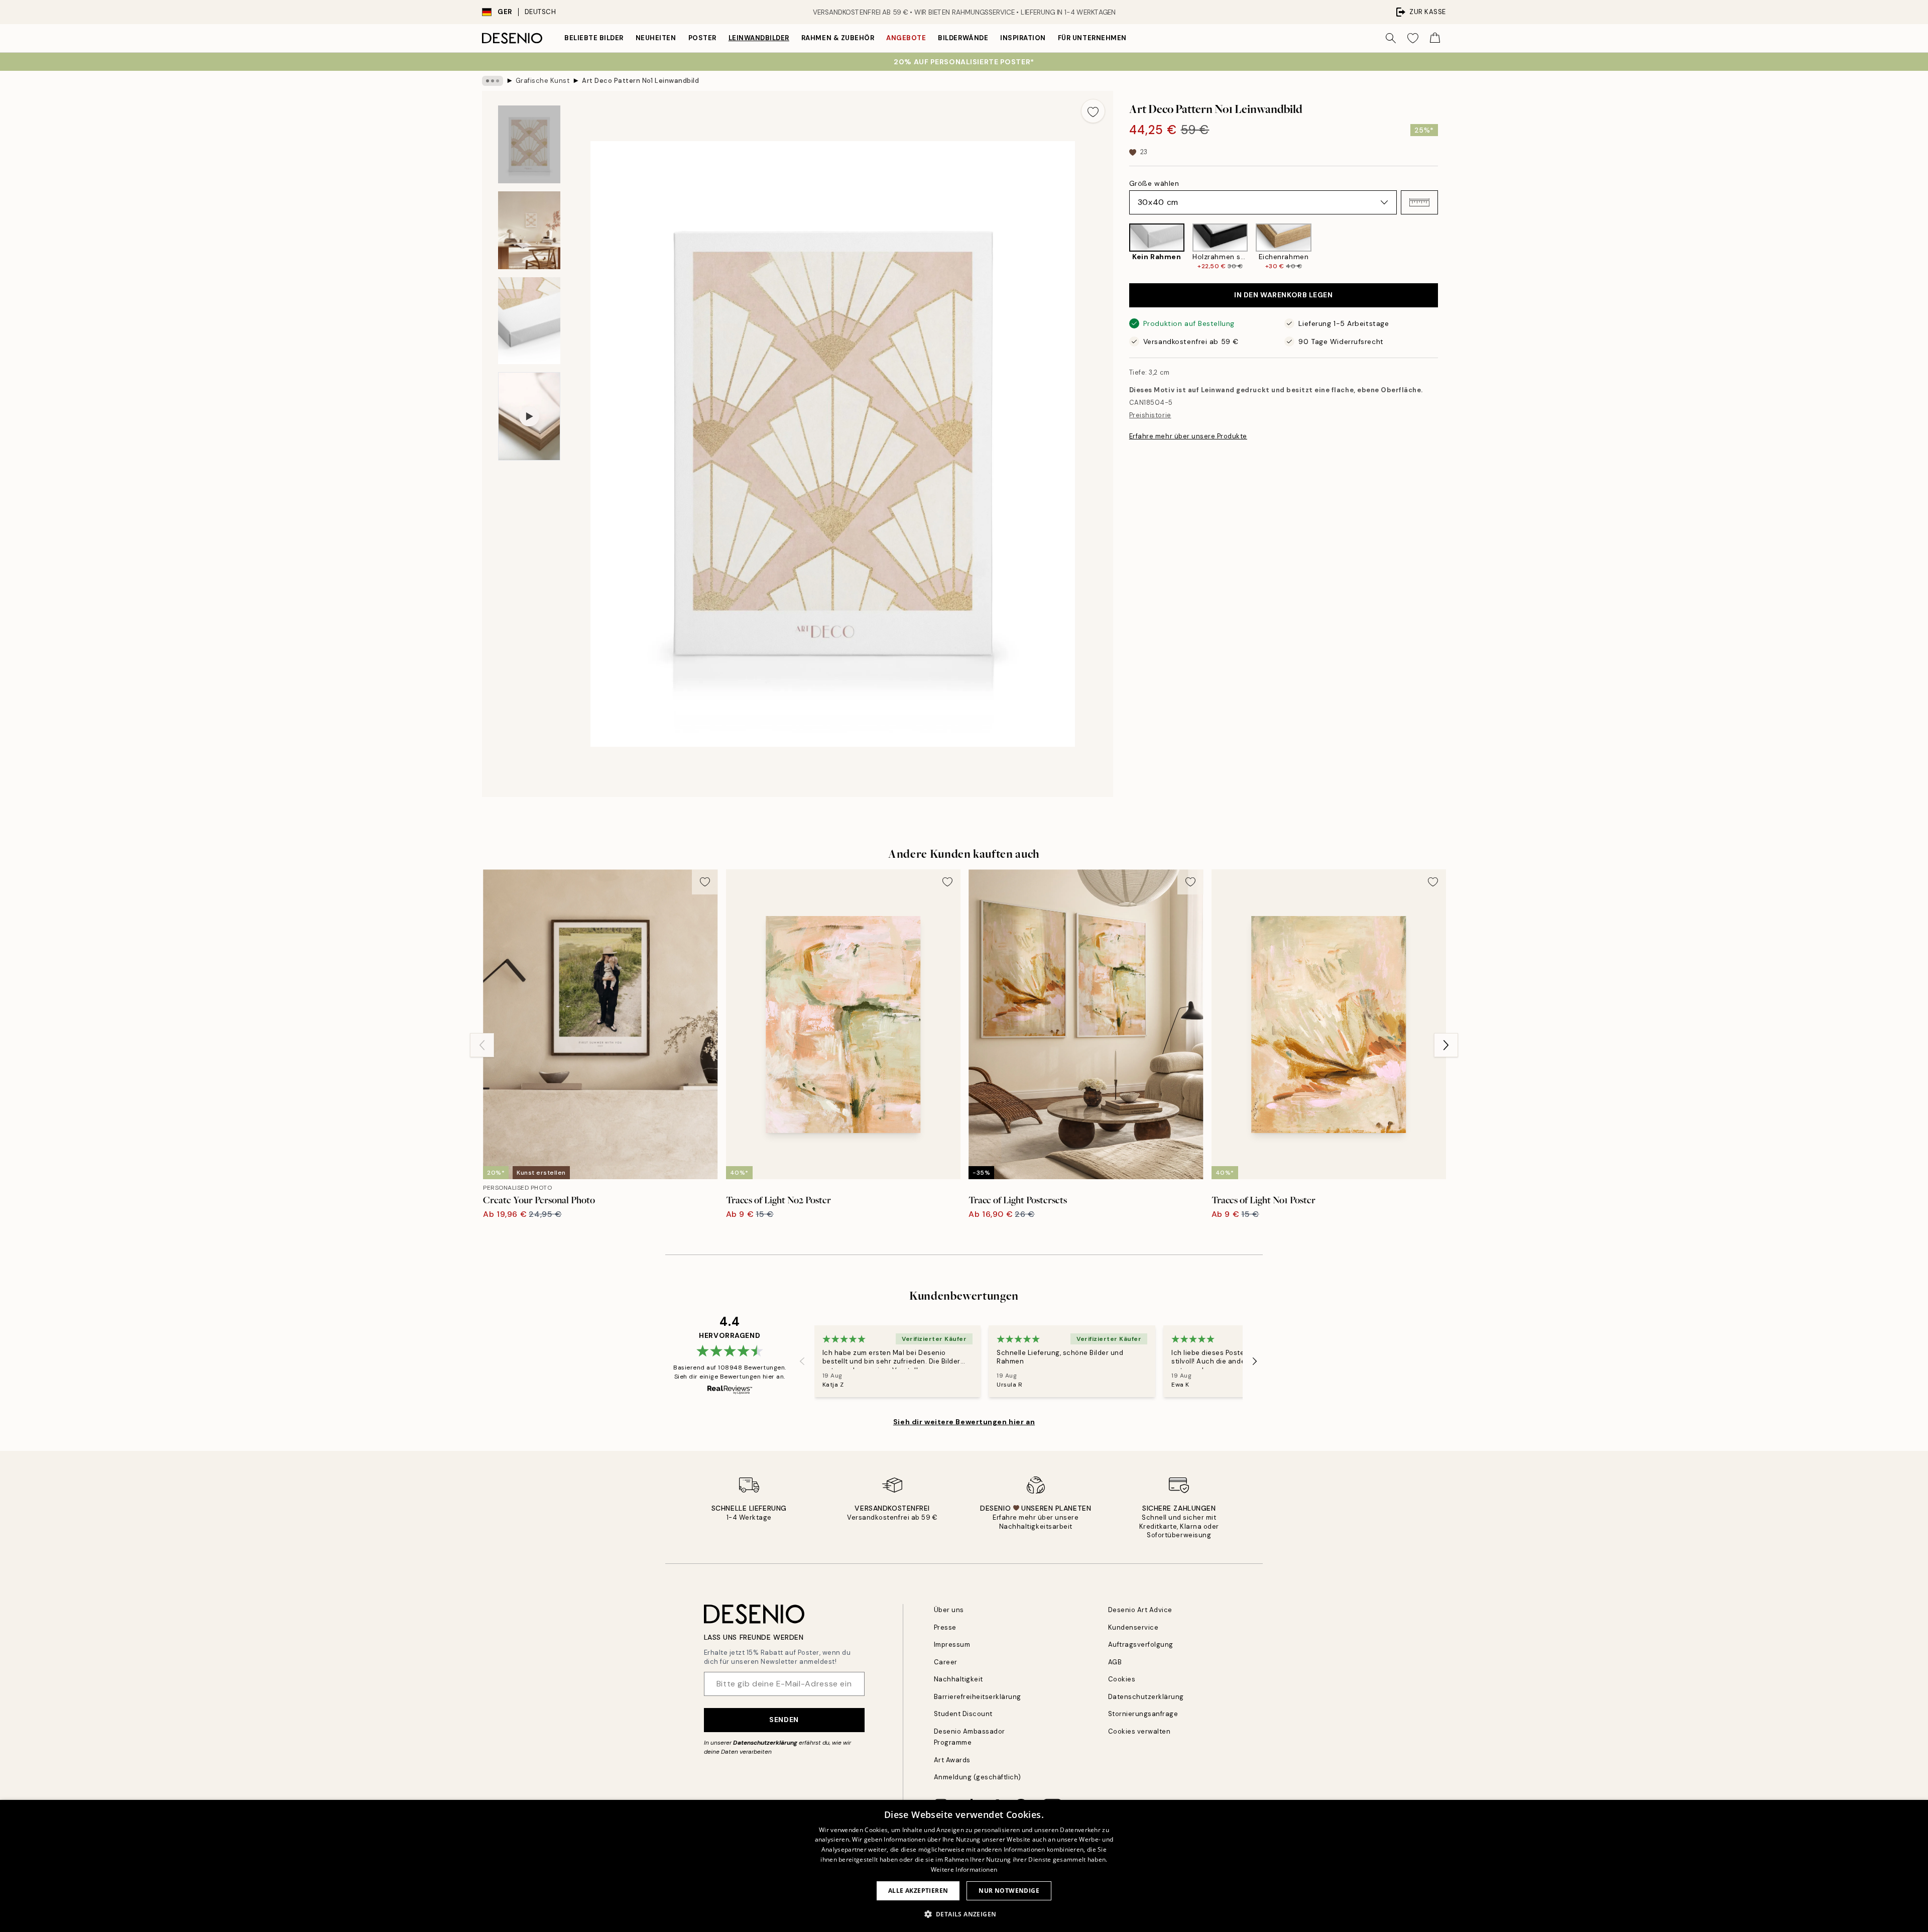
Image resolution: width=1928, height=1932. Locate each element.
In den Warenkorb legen (1283, 295)
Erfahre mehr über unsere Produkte (1188, 436)
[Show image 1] (529, 144)
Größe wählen (1154, 183)
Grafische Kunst (543, 81)
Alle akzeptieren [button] (918, 1891)
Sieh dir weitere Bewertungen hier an (964, 1422)
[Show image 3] (529, 321)
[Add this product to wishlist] (1093, 111)
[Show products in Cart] (1435, 38)
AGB (1115, 1662)
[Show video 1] (529, 416)
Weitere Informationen (964, 1869)
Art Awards (952, 1760)
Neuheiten (656, 38)
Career (946, 1662)
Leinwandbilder (759, 38)
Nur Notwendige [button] (1009, 1891)
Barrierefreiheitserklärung (978, 1697)
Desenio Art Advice (1140, 1610)
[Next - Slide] (1446, 247)
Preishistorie (1150, 416)
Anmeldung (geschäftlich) (978, 1777)
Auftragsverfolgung (1141, 1644)
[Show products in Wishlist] (1413, 38)
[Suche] (1391, 38)
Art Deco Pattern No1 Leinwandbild (640, 81)
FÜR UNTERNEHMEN (1092, 38)
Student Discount (963, 1714)
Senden (784, 1720)
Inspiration (1023, 38)
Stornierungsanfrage (1143, 1714)
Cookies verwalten (1139, 1731)
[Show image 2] (529, 230)
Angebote (906, 38)
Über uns (949, 1610)
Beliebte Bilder (594, 38)
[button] (1419, 202)
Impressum (952, 1644)
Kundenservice (1133, 1627)
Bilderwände (963, 38)
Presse (945, 1627)
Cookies (1122, 1679)
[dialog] (964, 1866)
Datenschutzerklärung (765, 1743)
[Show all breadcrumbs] (493, 81)
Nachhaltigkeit (958, 1679)
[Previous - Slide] (1121, 247)
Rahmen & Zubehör (838, 38)
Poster (702, 38)
